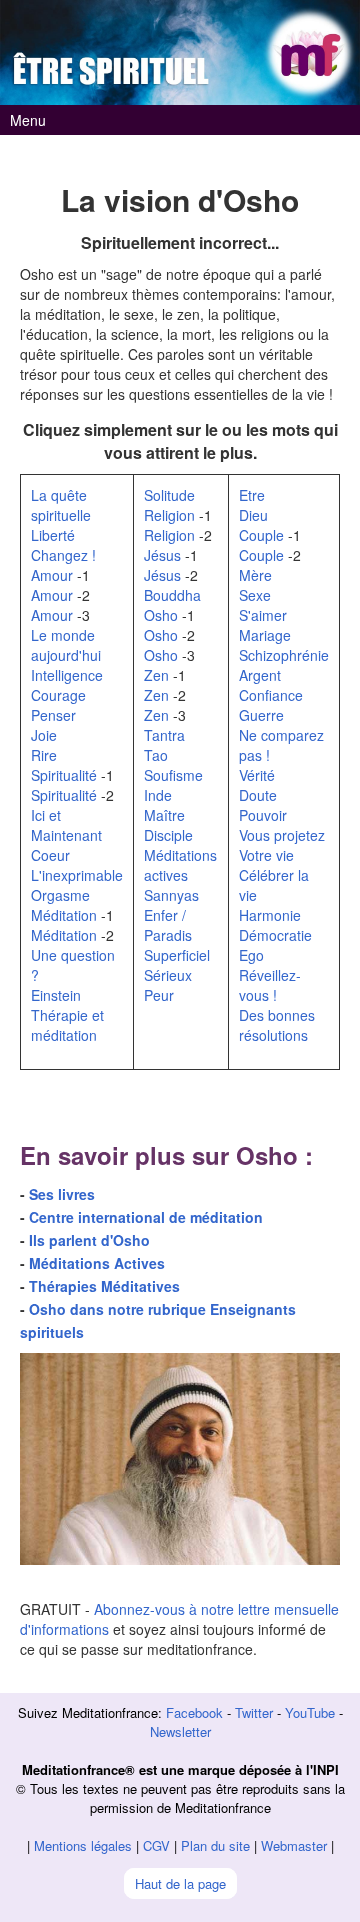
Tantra (164, 735)
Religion (169, 515)
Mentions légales (83, 1845)
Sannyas (171, 895)
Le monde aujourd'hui (66, 645)
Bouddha (172, 595)
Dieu (253, 515)
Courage (58, 695)
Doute (258, 795)
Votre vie (266, 855)
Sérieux (168, 975)
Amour (52, 575)
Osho (161, 615)
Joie (44, 735)
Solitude (169, 495)
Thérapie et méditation (67, 1025)
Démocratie (275, 935)
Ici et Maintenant (66, 825)
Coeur (50, 855)
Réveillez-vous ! (270, 985)
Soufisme (173, 775)
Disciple (168, 835)
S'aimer (263, 615)
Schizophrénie (284, 655)
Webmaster (294, 1845)
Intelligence (67, 675)
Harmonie (270, 915)
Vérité (257, 775)
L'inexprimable (77, 875)
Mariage (265, 635)
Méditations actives (180, 865)
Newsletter (180, 1731)
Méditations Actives (97, 1263)
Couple (261, 535)
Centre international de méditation (146, 1217)
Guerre (261, 715)
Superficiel (177, 955)
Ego (251, 955)
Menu (28, 120)
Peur (159, 995)
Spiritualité (64, 775)
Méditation (64, 915)
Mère (255, 575)
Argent (260, 675)
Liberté (53, 535)
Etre (252, 495)
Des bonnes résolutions (277, 1025)
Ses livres (62, 1194)
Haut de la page (180, 1883)
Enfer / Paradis (168, 925)
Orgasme (60, 895)
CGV (156, 1845)
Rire (44, 755)
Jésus (162, 555)
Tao (156, 755)
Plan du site (215, 1845)
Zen (156, 675)
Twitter (254, 1712)
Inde (158, 795)
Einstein (56, 995)
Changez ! (63, 555)
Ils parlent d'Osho (89, 1240)
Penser (53, 715)
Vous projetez (282, 835)
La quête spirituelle (61, 505)
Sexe (255, 595)
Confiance (271, 695)
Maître (164, 815)
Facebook (194, 1712)
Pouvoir (263, 815)
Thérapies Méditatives (104, 1286)
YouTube (310, 1712)
